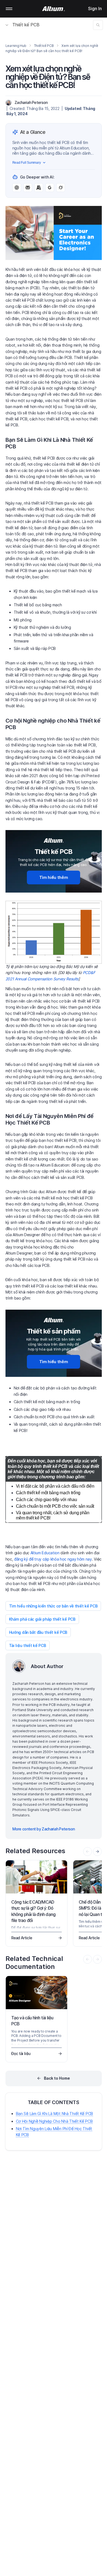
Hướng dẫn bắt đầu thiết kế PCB (38, 1632)
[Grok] (61, 188)
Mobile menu (9, 9)
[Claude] (39, 188)
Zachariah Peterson (31, 102)
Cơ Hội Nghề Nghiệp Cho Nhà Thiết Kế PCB (54, 2121)
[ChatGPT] (17, 188)
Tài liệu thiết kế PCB (28, 1645)
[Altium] (54, 9)
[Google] (50, 188)
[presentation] (97, 1852)
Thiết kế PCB (26, 25)
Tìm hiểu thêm (54, 877)
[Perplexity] (28, 188)
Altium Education (45, 1553)
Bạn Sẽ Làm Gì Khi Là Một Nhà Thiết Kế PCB (55, 2114)
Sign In (95, 9)
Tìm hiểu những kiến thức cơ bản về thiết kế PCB (53, 1606)
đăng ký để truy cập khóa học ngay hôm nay (53, 1559)
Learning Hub (16, 46)
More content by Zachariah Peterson (44, 1829)
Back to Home (57, 2078)
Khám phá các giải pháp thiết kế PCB (42, 1619)
